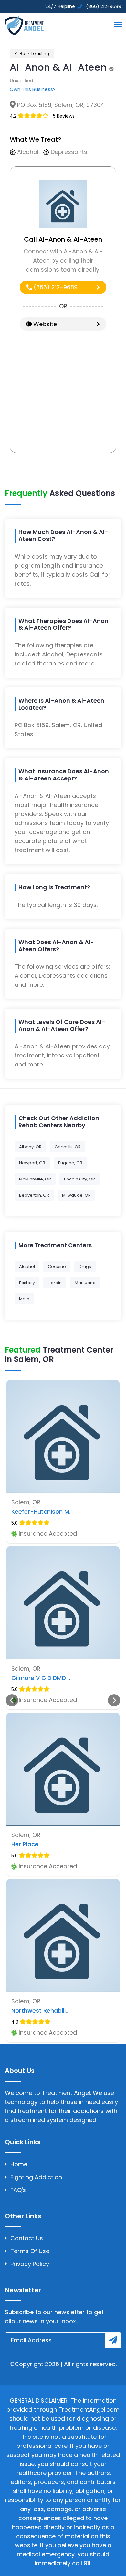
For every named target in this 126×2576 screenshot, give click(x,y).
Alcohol (27, 1267)
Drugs (85, 1267)
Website (44, 324)
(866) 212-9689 (55, 287)
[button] (117, 24)
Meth (24, 1299)
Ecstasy (27, 1283)
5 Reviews (64, 116)
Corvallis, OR (68, 1147)
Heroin (55, 1283)
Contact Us (27, 2238)
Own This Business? (33, 89)
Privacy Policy (30, 2264)
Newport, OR (32, 1163)
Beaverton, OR (34, 1195)
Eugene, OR (70, 1163)
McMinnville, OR (35, 1179)
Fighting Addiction (36, 2177)
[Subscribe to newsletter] (113, 2340)
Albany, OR (30, 1147)
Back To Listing (34, 53)
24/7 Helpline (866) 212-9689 (83, 6)
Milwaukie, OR (76, 1195)
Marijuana (85, 1283)
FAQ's (18, 2190)
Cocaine (57, 1267)
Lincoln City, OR (79, 1179)
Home (19, 2164)
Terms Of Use (30, 2251)
